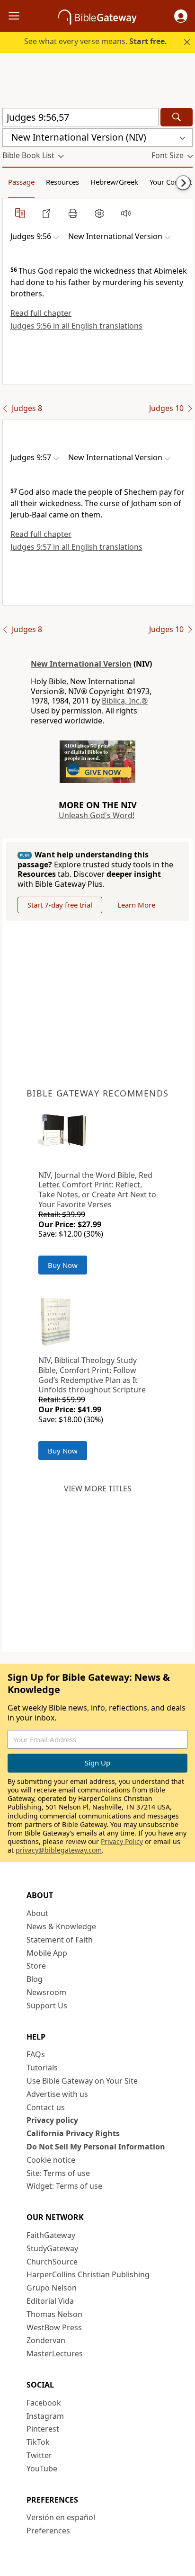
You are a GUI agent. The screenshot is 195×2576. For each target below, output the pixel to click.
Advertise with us (57, 2094)
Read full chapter (41, 313)
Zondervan (46, 2340)
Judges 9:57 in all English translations (76, 547)
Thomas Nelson (54, 2314)
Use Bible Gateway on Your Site (82, 2081)
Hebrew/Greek (114, 182)
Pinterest (43, 2429)
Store (36, 1966)
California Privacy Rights (73, 2133)
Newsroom (46, 1992)
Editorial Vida (50, 2301)
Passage (21, 182)
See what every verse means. (96, 41)
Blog (35, 1979)
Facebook (44, 2403)
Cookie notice (51, 2160)
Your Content (171, 182)
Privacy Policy (122, 1841)
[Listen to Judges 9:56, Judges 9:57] (126, 213)
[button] (181, 16)
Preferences (48, 2531)
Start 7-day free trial (60, 905)
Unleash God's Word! (97, 815)
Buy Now (63, 1265)
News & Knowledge (61, 1926)
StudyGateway (52, 2248)
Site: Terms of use (58, 2173)
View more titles (98, 1489)
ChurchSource (52, 2262)
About (37, 1913)
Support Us (47, 2006)
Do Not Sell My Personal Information (96, 2147)
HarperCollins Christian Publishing (88, 2274)
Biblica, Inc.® (125, 701)
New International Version (81, 664)
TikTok (38, 2442)
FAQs (36, 2054)
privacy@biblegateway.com (59, 1850)
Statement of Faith (60, 1940)
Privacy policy (52, 2120)
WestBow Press (54, 2327)
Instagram (45, 2416)
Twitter (39, 2455)
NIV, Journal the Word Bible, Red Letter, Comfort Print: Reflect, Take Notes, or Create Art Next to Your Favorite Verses (97, 1190)
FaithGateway (51, 2235)
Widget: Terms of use (64, 2186)
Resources (62, 182)
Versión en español (61, 2517)
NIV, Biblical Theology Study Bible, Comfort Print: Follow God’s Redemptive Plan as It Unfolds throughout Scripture (92, 1375)
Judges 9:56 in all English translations (76, 326)
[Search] (177, 117)
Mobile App (47, 1953)
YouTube (42, 2469)
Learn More (136, 905)
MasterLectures (55, 2353)
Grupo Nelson (52, 2288)
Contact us (46, 2107)
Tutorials (42, 2068)
